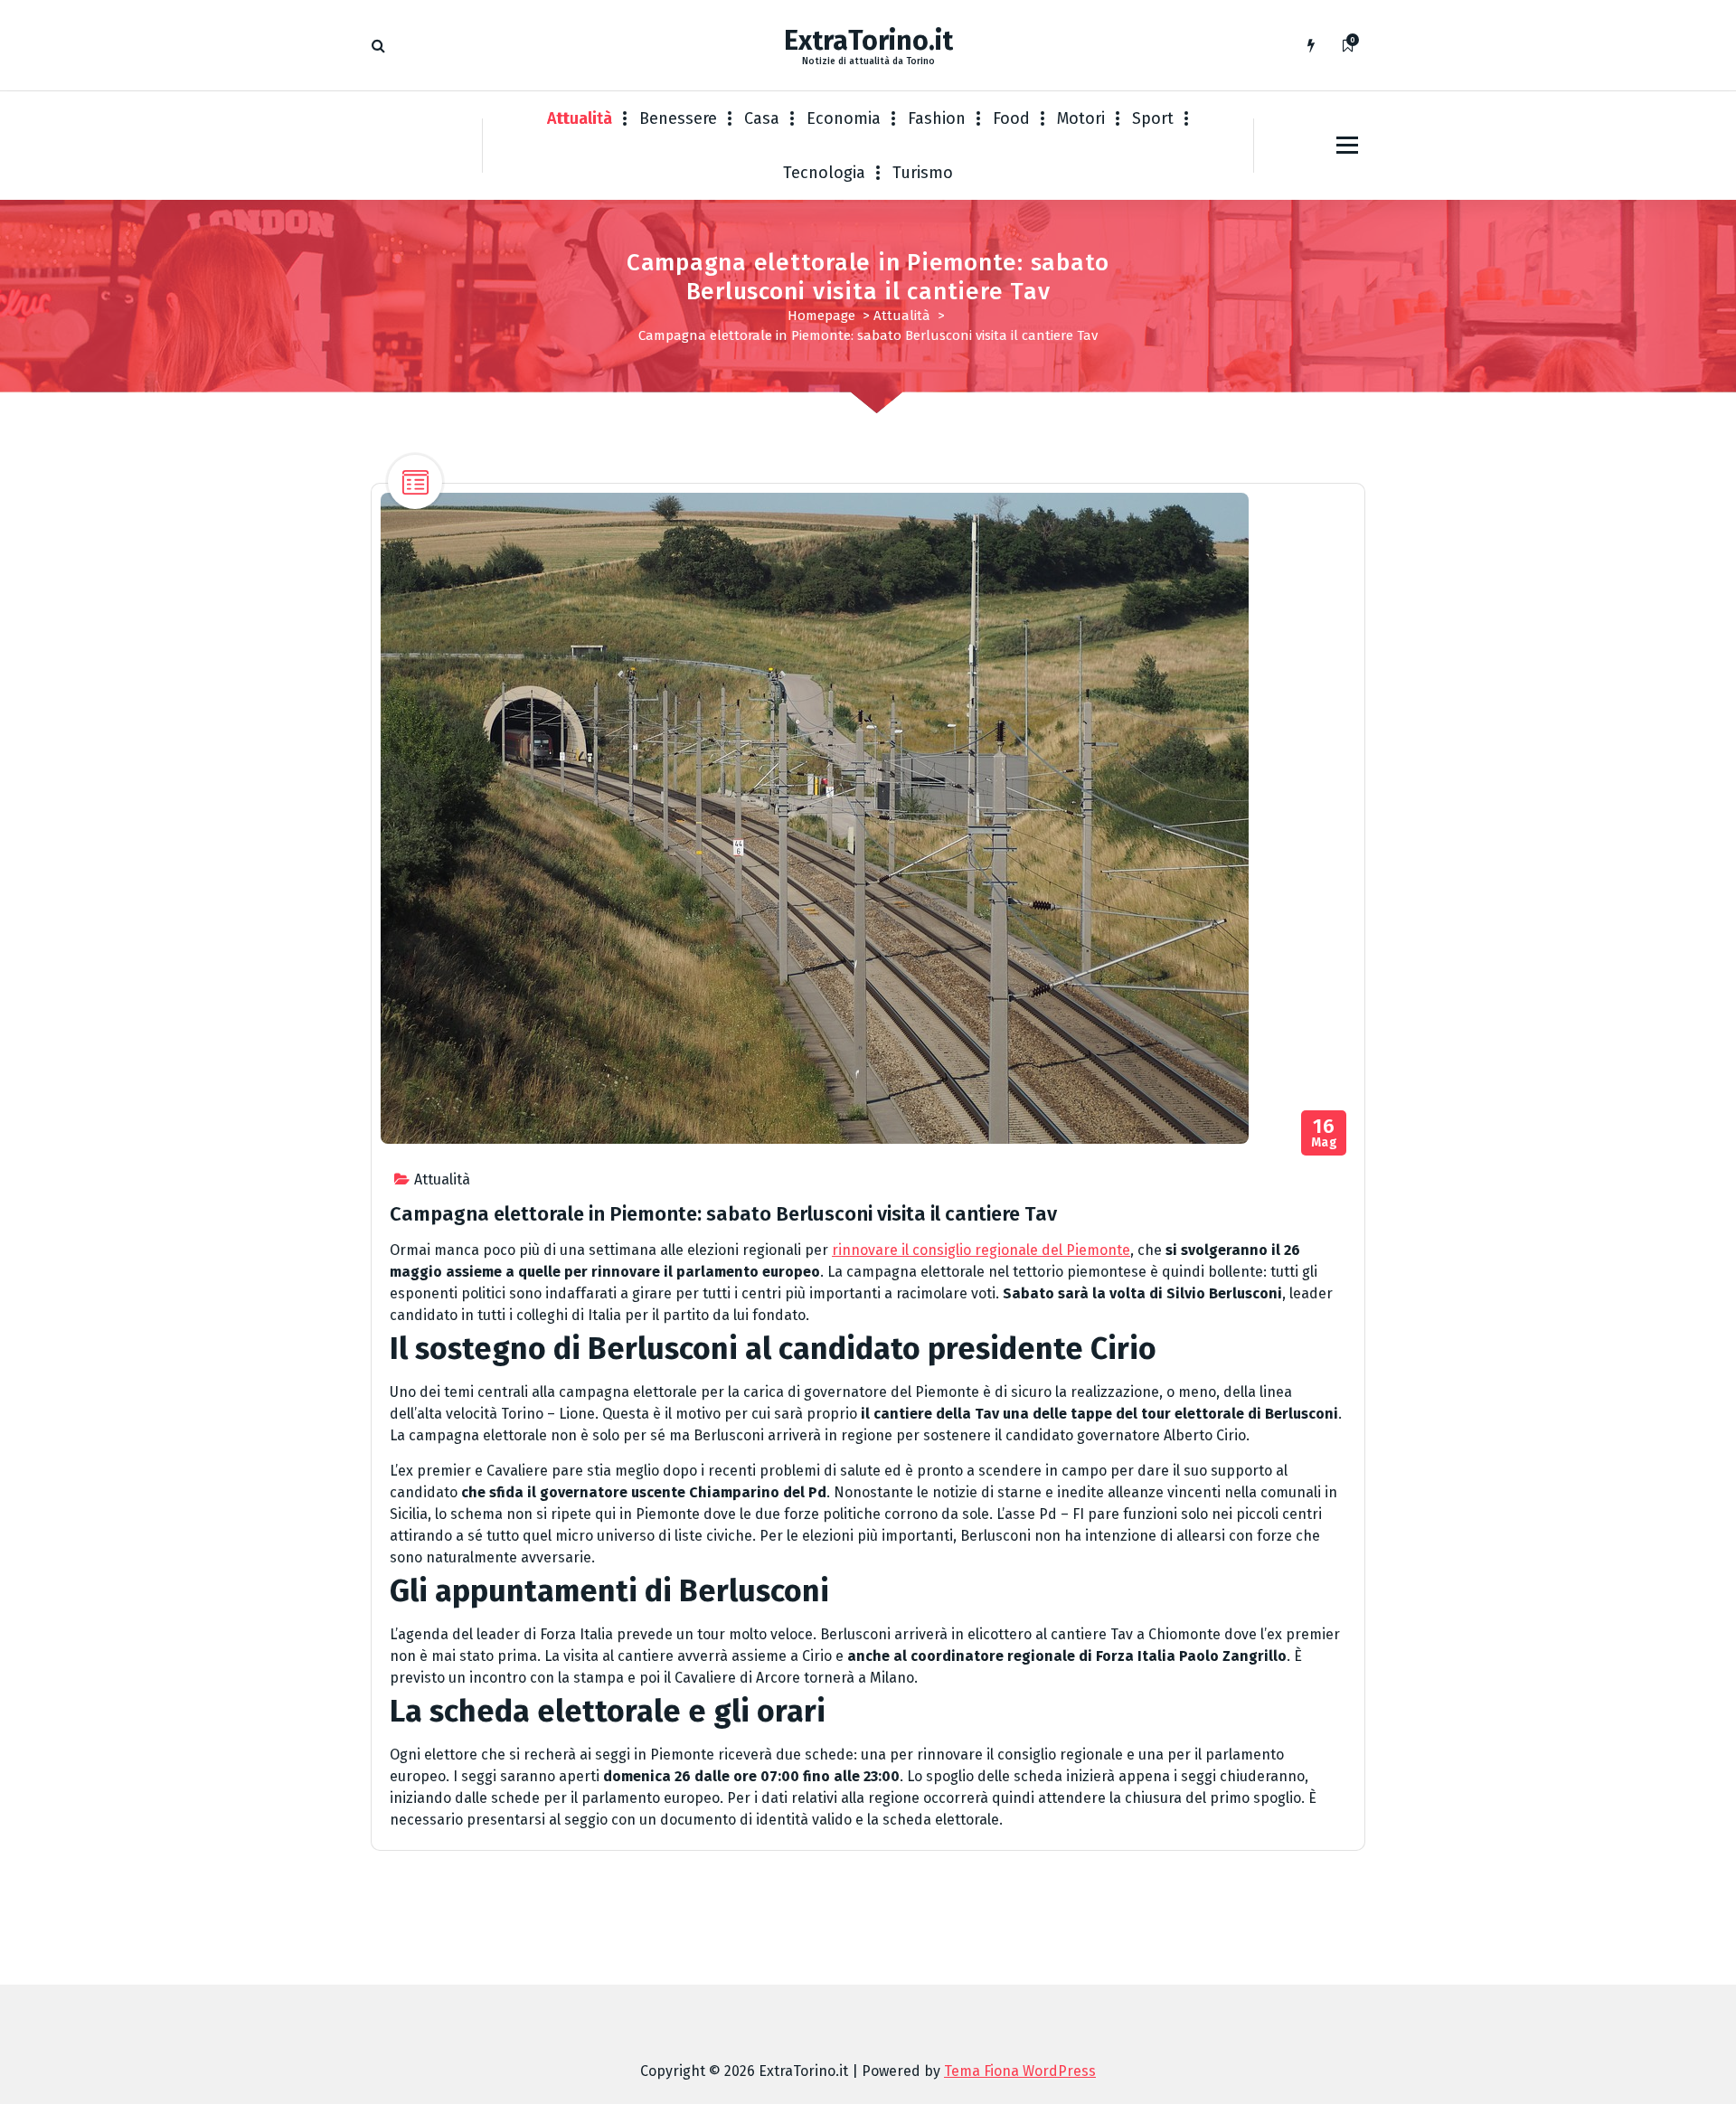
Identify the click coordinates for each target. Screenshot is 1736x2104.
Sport (1153, 118)
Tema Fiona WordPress (1020, 2071)
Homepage (821, 316)
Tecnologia (824, 173)
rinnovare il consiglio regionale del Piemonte (981, 1250)
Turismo (923, 173)
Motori (1081, 118)
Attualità (580, 118)
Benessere (678, 118)
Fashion (937, 118)
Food (1011, 118)
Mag (1325, 1133)
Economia (844, 118)
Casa (762, 118)
